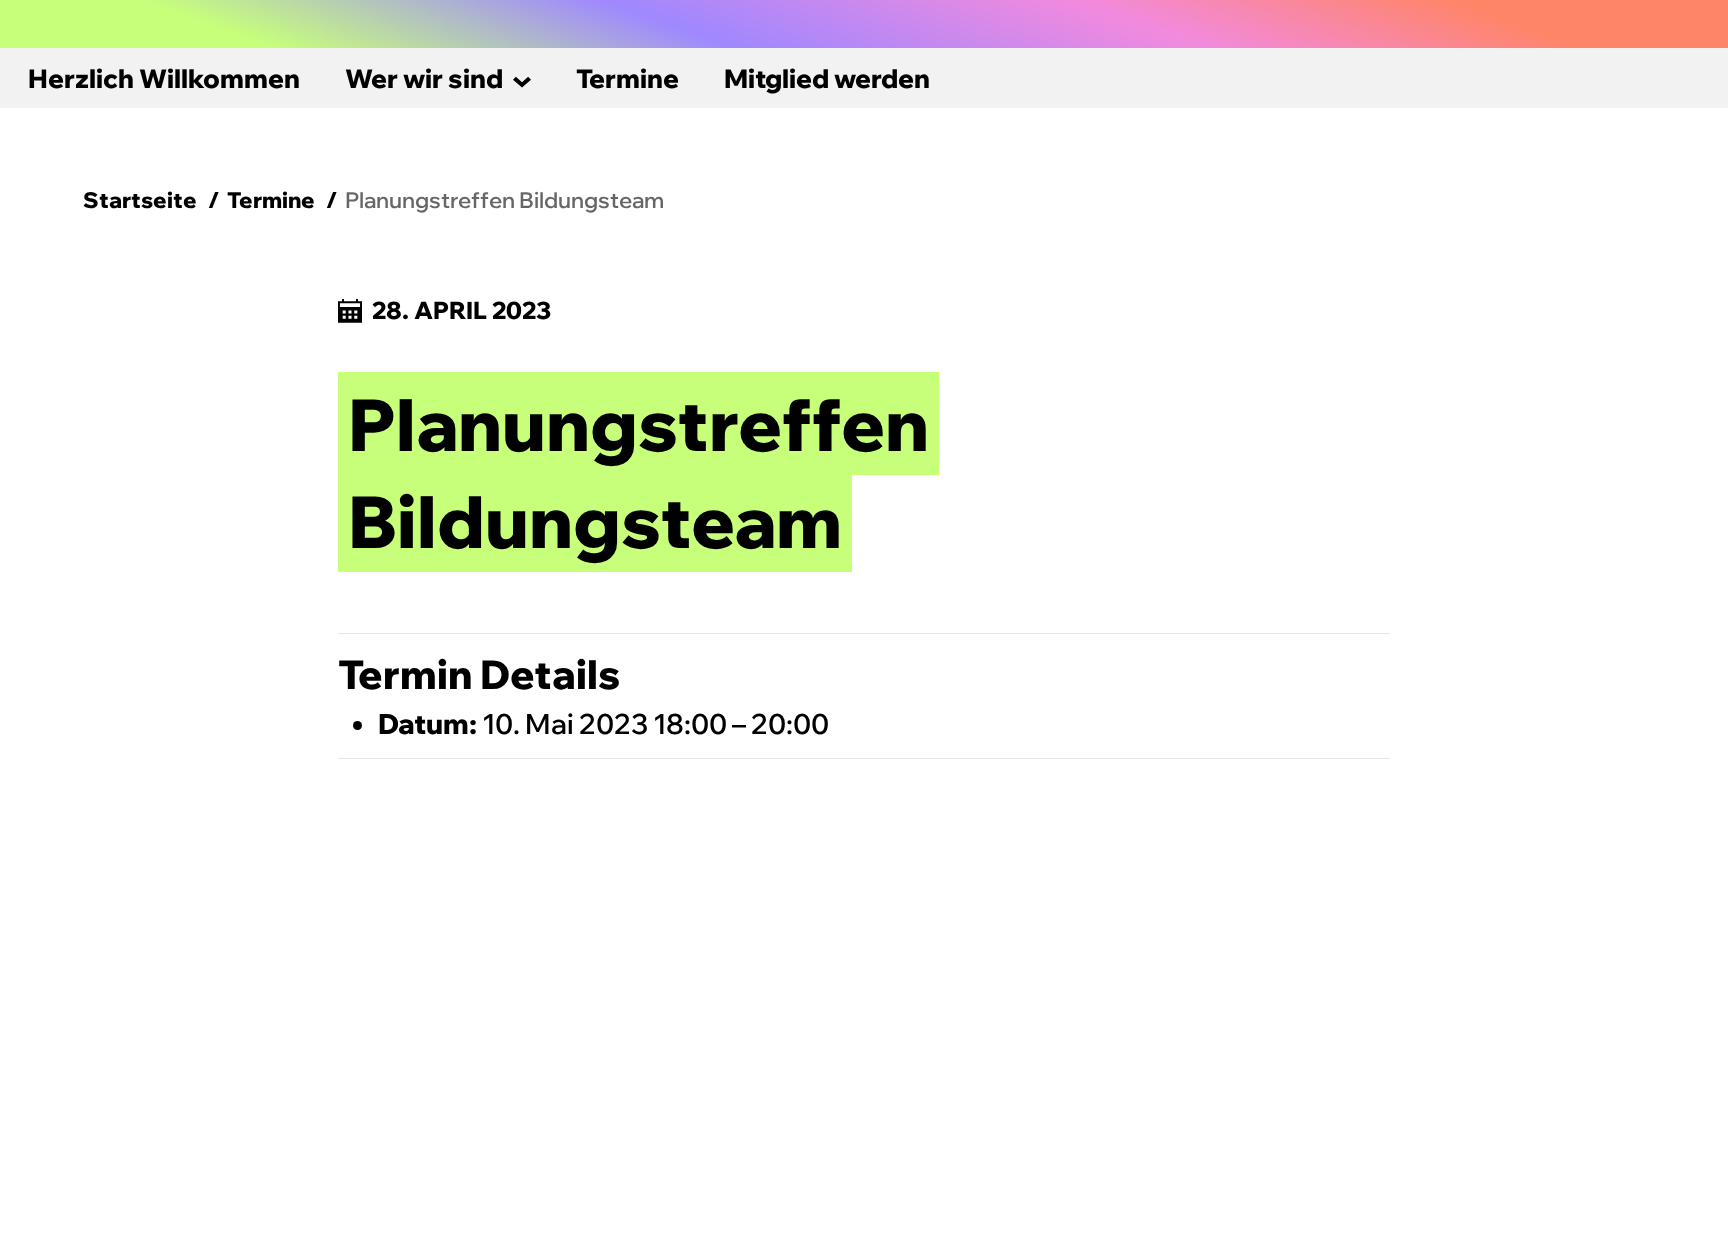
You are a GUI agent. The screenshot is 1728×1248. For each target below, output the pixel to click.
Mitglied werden (827, 78)
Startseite (140, 200)
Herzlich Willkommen (164, 78)
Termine (627, 78)
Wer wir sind (424, 78)
